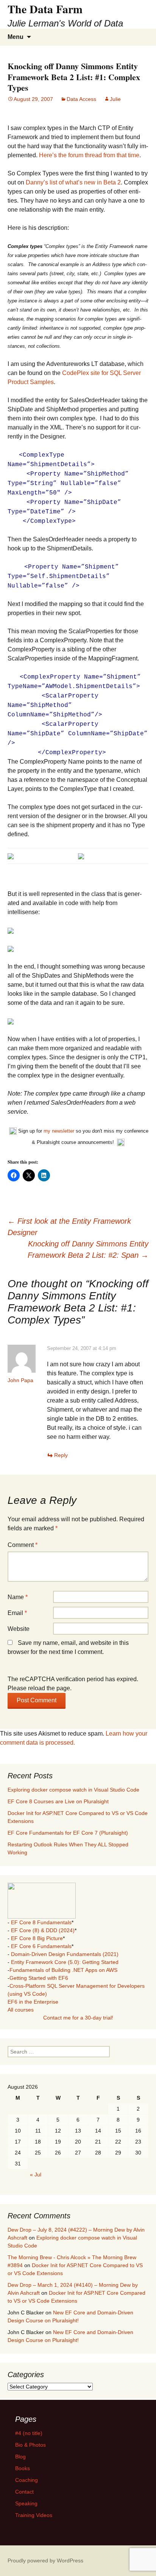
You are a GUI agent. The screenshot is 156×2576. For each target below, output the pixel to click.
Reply (61, 1455)
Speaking (26, 2503)
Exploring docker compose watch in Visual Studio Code (73, 1790)
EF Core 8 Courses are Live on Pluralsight (58, 1801)
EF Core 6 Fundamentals (41, 1946)
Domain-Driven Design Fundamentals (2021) (65, 1954)
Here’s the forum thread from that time (89, 155)
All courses (21, 2010)
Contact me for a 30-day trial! (78, 2018)
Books (23, 2468)
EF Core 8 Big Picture (37, 1938)
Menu (16, 37)
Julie (115, 99)
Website (19, 1629)
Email (17, 1613)
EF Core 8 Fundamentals (41, 1922)
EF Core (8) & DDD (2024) (43, 1930)
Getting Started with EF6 (39, 1978)
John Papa (20, 1380)
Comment (23, 1545)
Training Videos (34, 2515)
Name (18, 1597)
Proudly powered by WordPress (45, 2561)
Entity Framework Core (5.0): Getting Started (65, 1962)
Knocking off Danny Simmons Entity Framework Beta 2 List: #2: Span (88, 1249)
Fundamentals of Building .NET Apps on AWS (63, 1970)
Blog (20, 2457)
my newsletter (59, 1131)
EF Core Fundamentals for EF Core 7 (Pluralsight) (68, 1833)
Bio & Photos (30, 2445)
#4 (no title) (29, 2433)
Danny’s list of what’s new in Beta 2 (73, 182)
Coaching (27, 2480)
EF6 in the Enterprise (33, 2002)
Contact (24, 2492)
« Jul (36, 2175)
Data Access (81, 99)
